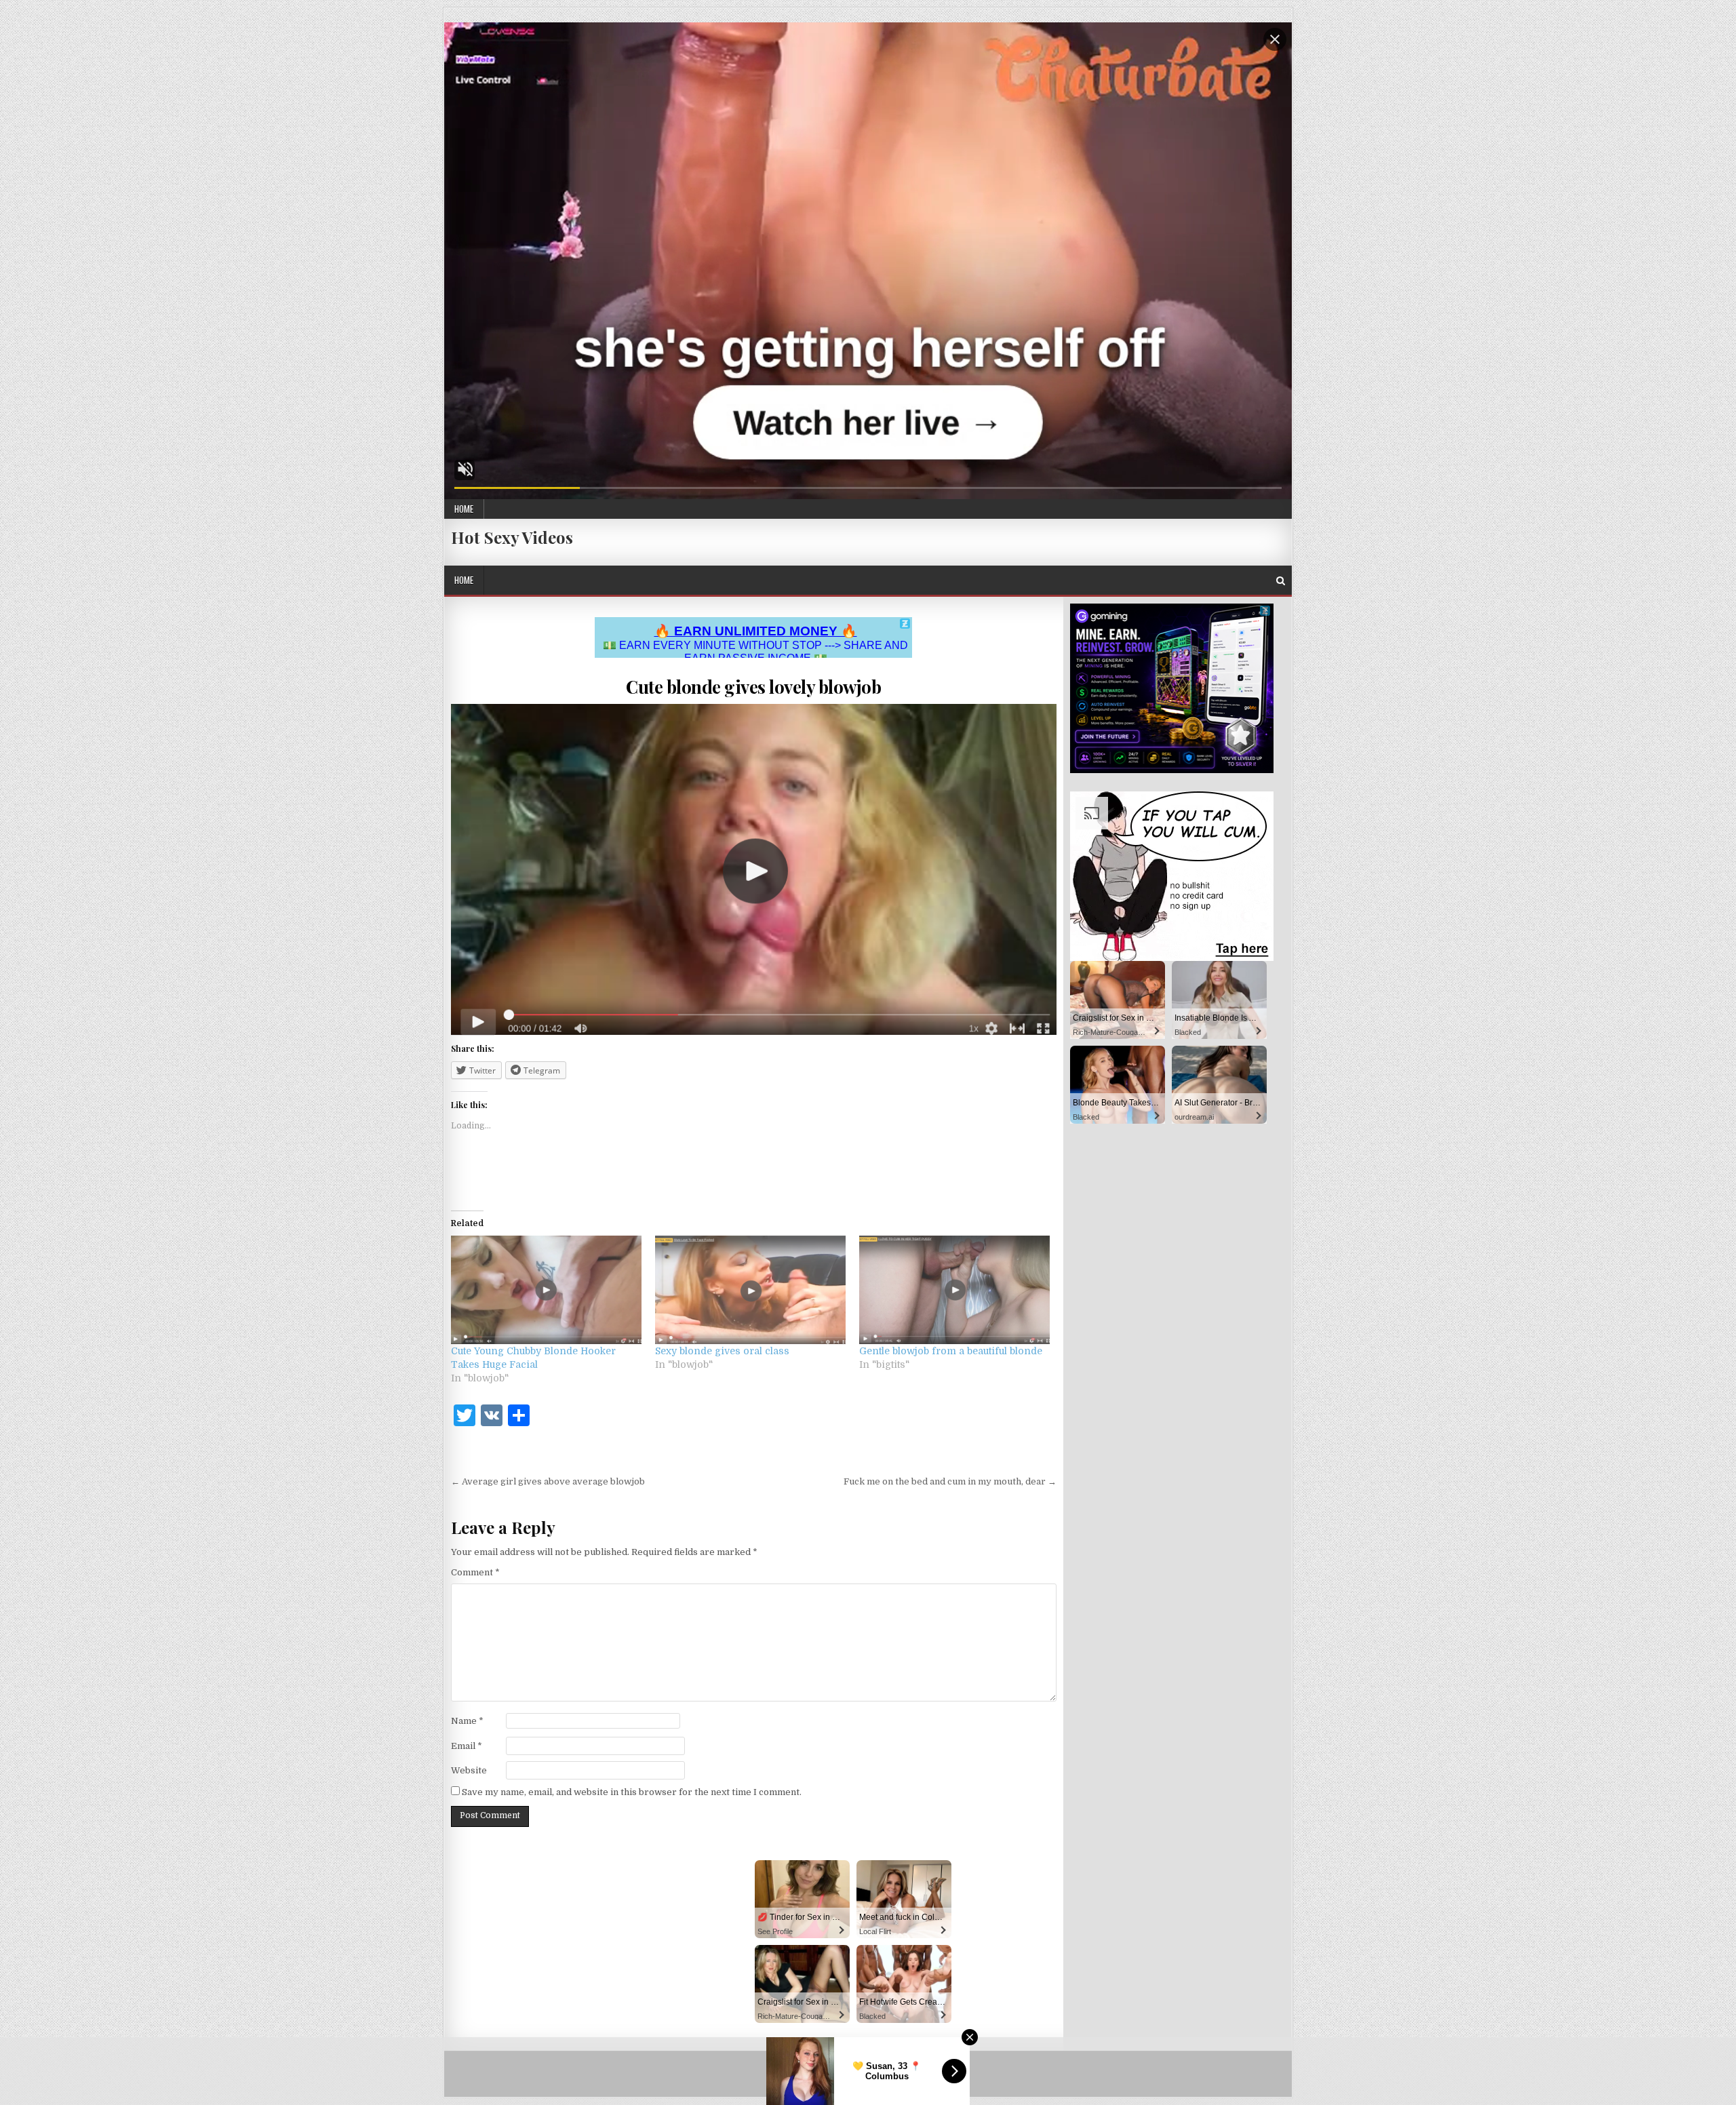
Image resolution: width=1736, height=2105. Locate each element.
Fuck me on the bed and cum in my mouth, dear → (950, 1481)
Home (464, 509)
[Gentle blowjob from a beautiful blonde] (954, 1290)
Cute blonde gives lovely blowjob (753, 687)
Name (467, 1721)
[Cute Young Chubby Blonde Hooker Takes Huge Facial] (546, 1290)
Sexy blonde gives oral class (722, 1351)
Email (467, 1746)
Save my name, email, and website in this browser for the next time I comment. (632, 1792)
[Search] (1281, 581)
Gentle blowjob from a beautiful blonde (951, 1351)
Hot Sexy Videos (512, 537)
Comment (475, 1572)
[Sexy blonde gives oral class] (750, 1290)
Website (469, 1770)
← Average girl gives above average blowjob (548, 1481)
